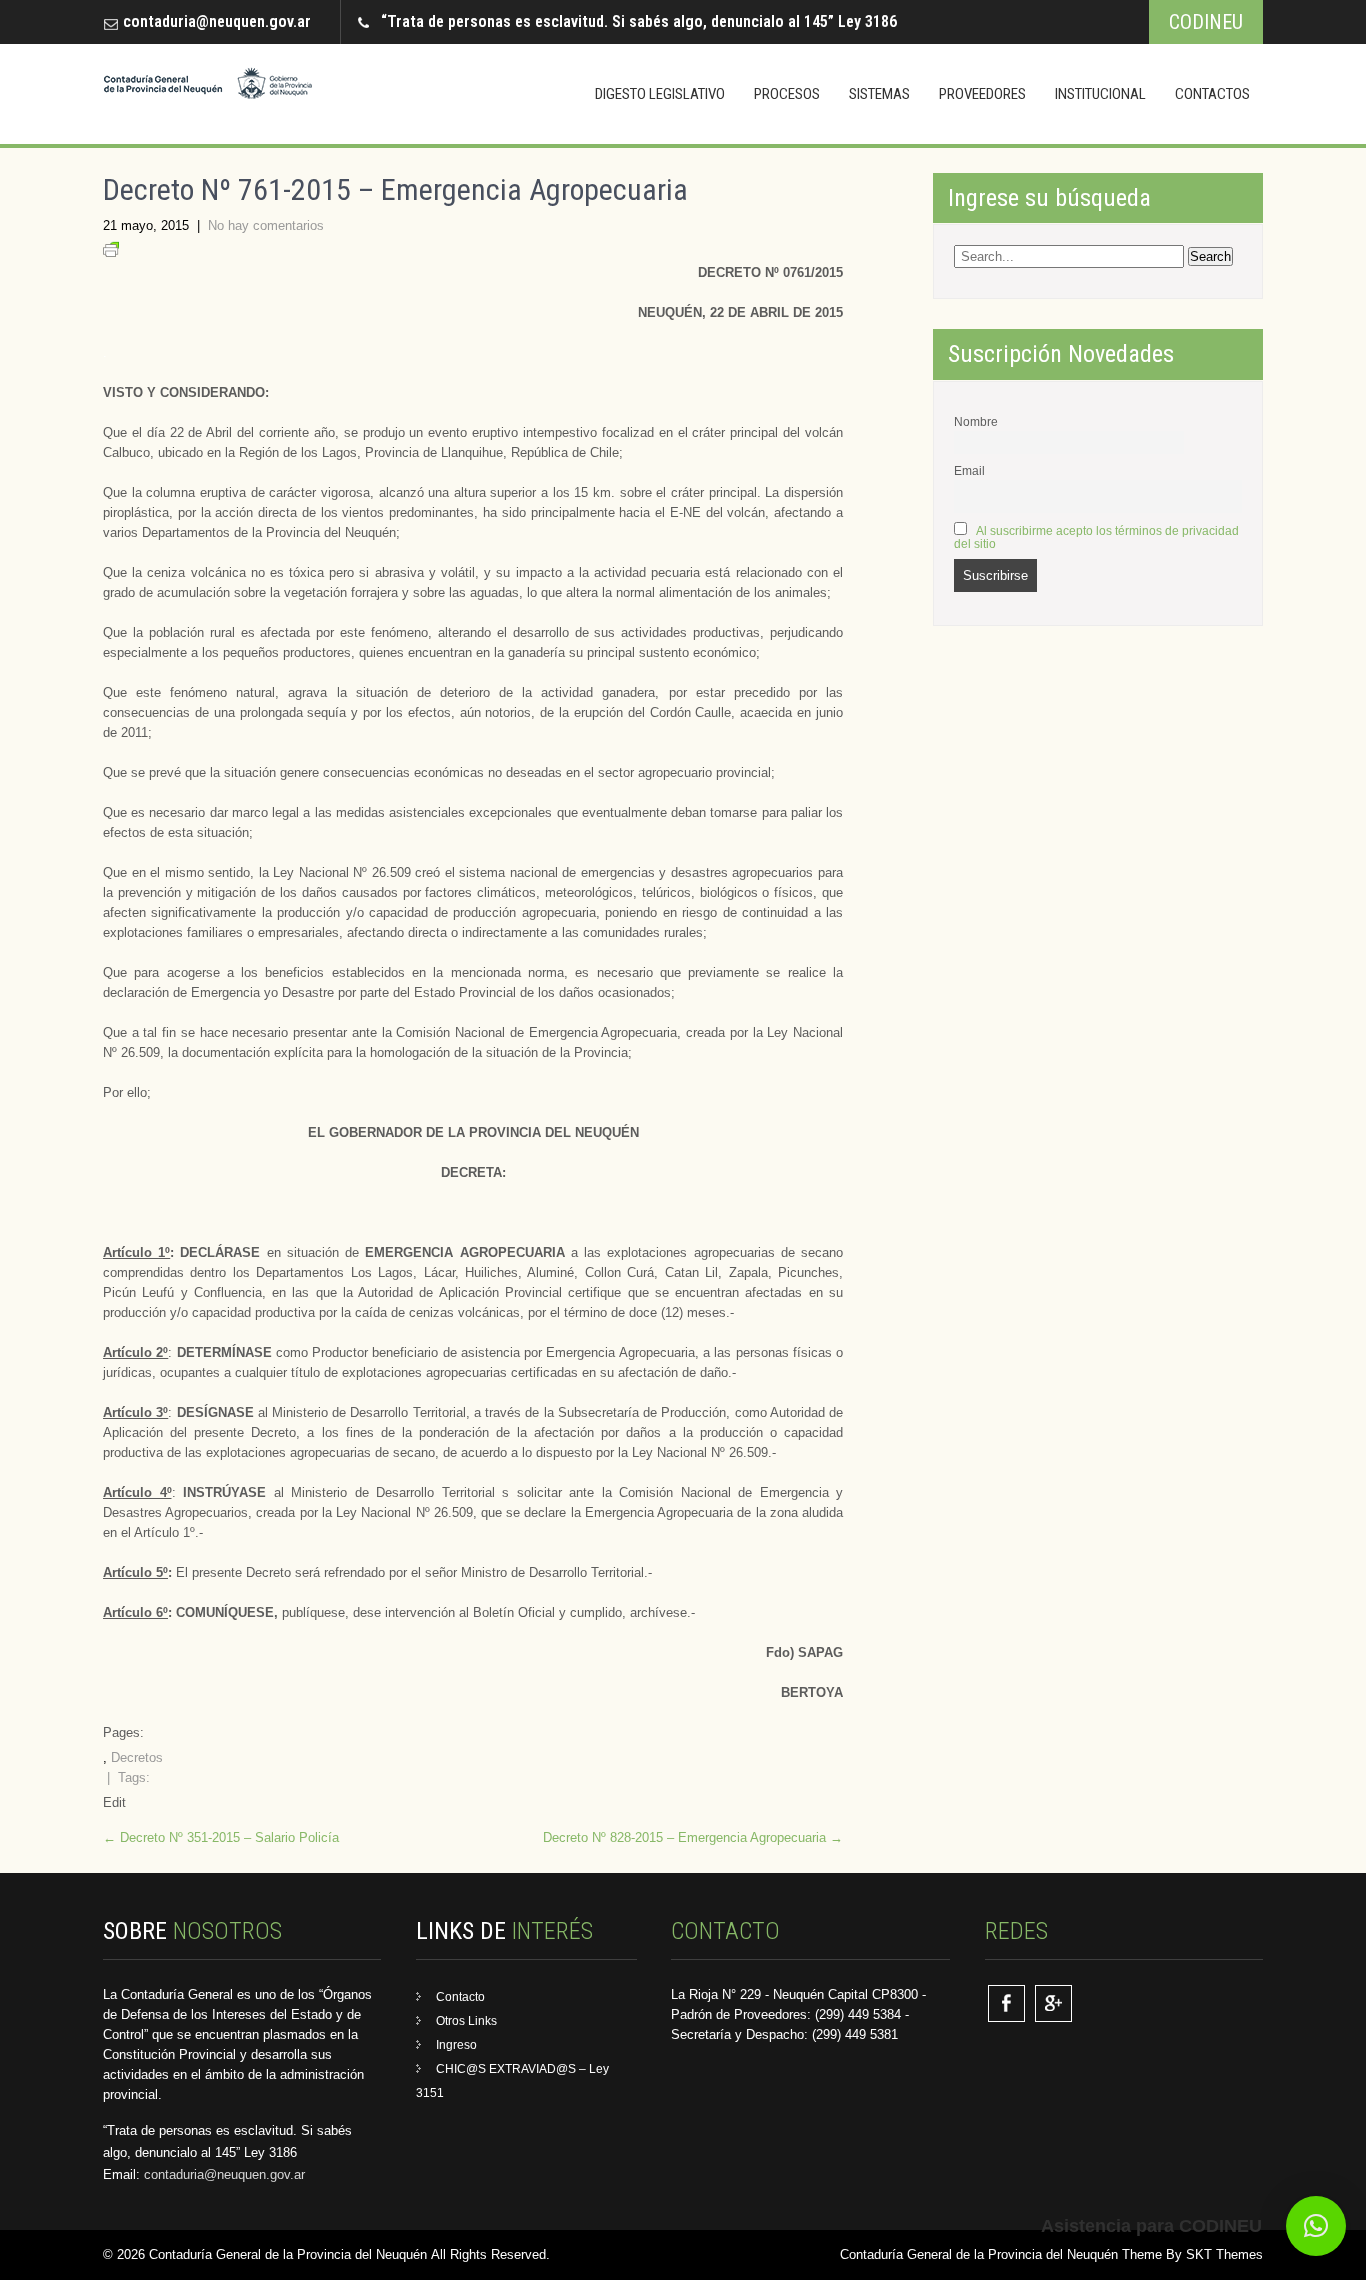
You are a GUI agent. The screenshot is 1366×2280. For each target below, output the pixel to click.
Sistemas (879, 94)
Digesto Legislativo (660, 94)
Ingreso (456, 2045)
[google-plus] (1053, 2003)
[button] (1316, 2226)
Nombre (976, 421)
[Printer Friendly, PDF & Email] (111, 252)
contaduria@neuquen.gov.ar (217, 21)
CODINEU (1206, 22)
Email (969, 470)
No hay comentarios (266, 225)
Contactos (1212, 94)
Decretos (137, 1757)
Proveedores (982, 94)
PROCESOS (787, 94)
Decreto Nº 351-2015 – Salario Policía (221, 1837)
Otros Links (466, 2021)
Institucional (1100, 94)
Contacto (460, 1997)
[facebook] (1006, 2003)
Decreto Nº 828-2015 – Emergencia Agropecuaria (693, 1837)
